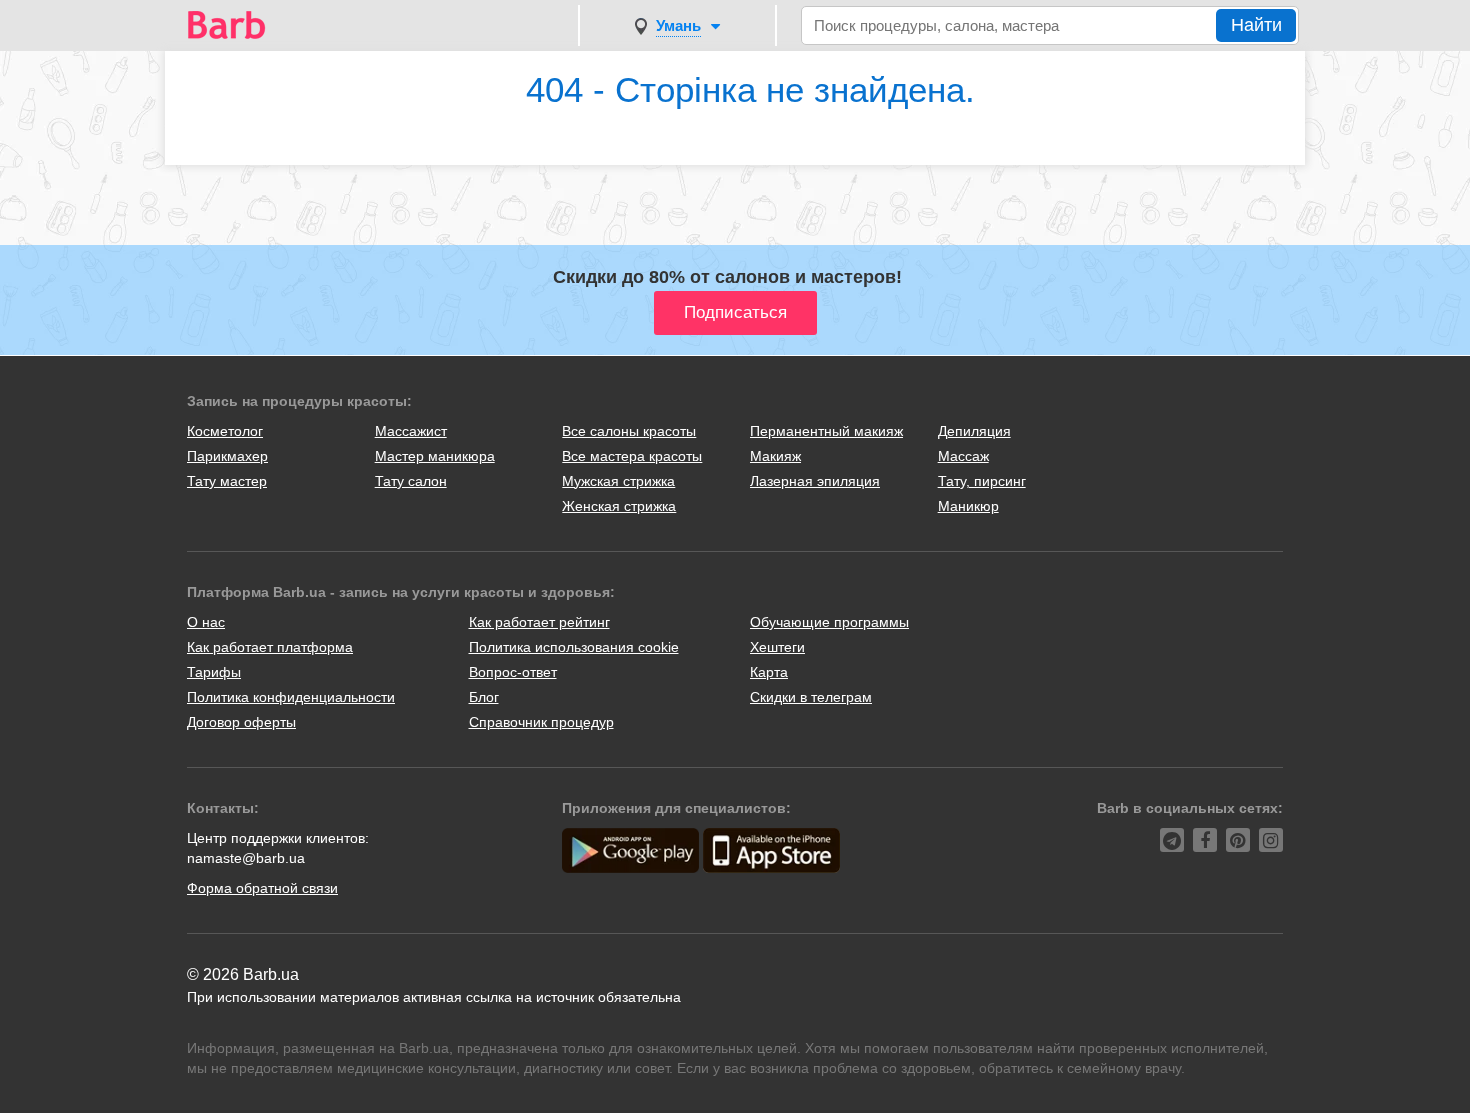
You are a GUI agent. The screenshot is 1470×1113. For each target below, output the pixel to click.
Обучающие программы (829, 622)
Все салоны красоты (629, 431)
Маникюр (968, 506)
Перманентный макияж (826, 431)
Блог (484, 697)
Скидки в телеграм (811, 697)
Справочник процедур (541, 722)
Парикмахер (227, 456)
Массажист (411, 431)
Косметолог (225, 431)
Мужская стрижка (618, 481)
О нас (206, 622)
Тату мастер (227, 481)
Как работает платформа (270, 647)
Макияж (775, 456)
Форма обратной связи (262, 888)
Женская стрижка (619, 506)
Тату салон (411, 481)
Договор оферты (241, 722)
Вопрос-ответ (513, 672)
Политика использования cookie (574, 647)
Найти (1256, 25)
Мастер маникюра (435, 456)
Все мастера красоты (632, 456)
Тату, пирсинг (982, 481)
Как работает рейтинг (539, 622)
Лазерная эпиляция (815, 481)
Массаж (963, 456)
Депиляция (974, 431)
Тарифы (214, 672)
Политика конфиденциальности (291, 697)
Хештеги (777, 647)
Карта (769, 672)
